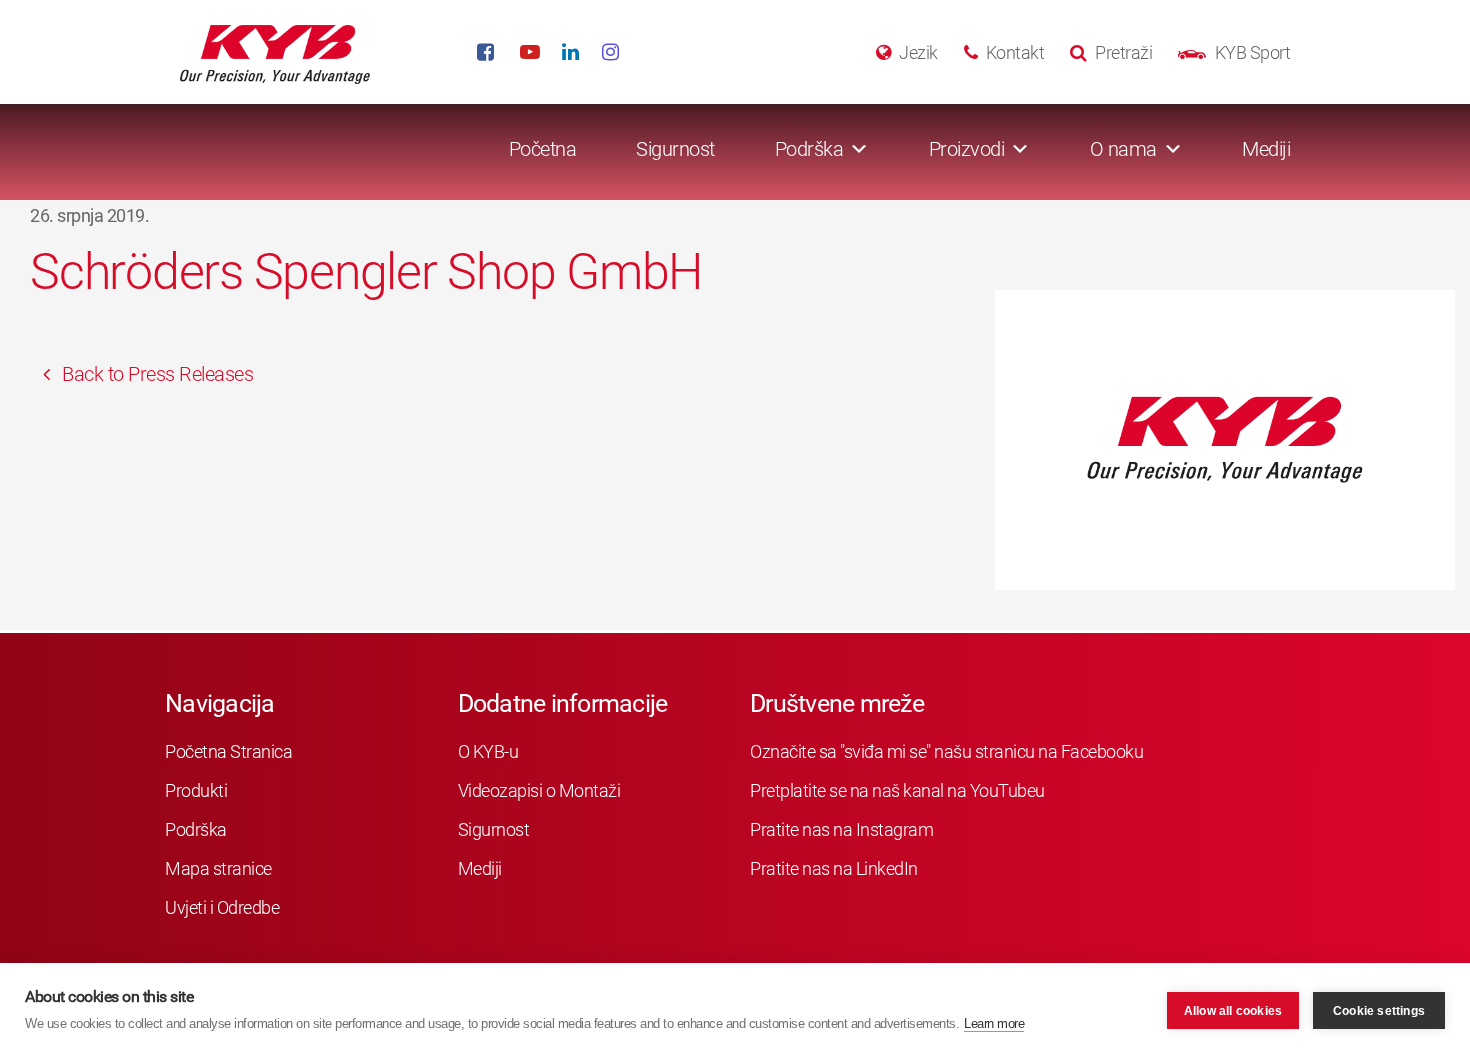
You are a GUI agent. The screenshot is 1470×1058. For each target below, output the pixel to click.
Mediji (1266, 149)
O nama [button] (1123, 149)
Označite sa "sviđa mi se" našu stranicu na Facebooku (946, 751)
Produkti (196, 790)
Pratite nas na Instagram (841, 829)
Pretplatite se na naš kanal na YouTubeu (897, 790)
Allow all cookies (1233, 1011)
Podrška (196, 829)
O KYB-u (488, 751)
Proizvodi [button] (967, 149)
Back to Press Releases (156, 374)
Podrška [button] (809, 149)
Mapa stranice (218, 868)
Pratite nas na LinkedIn (834, 868)
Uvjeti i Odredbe (222, 907)
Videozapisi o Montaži (539, 790)
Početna (543, 149)
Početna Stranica (228, 751)
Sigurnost (675, 149)
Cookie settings (1379, 1011)
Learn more (994, 1023)
